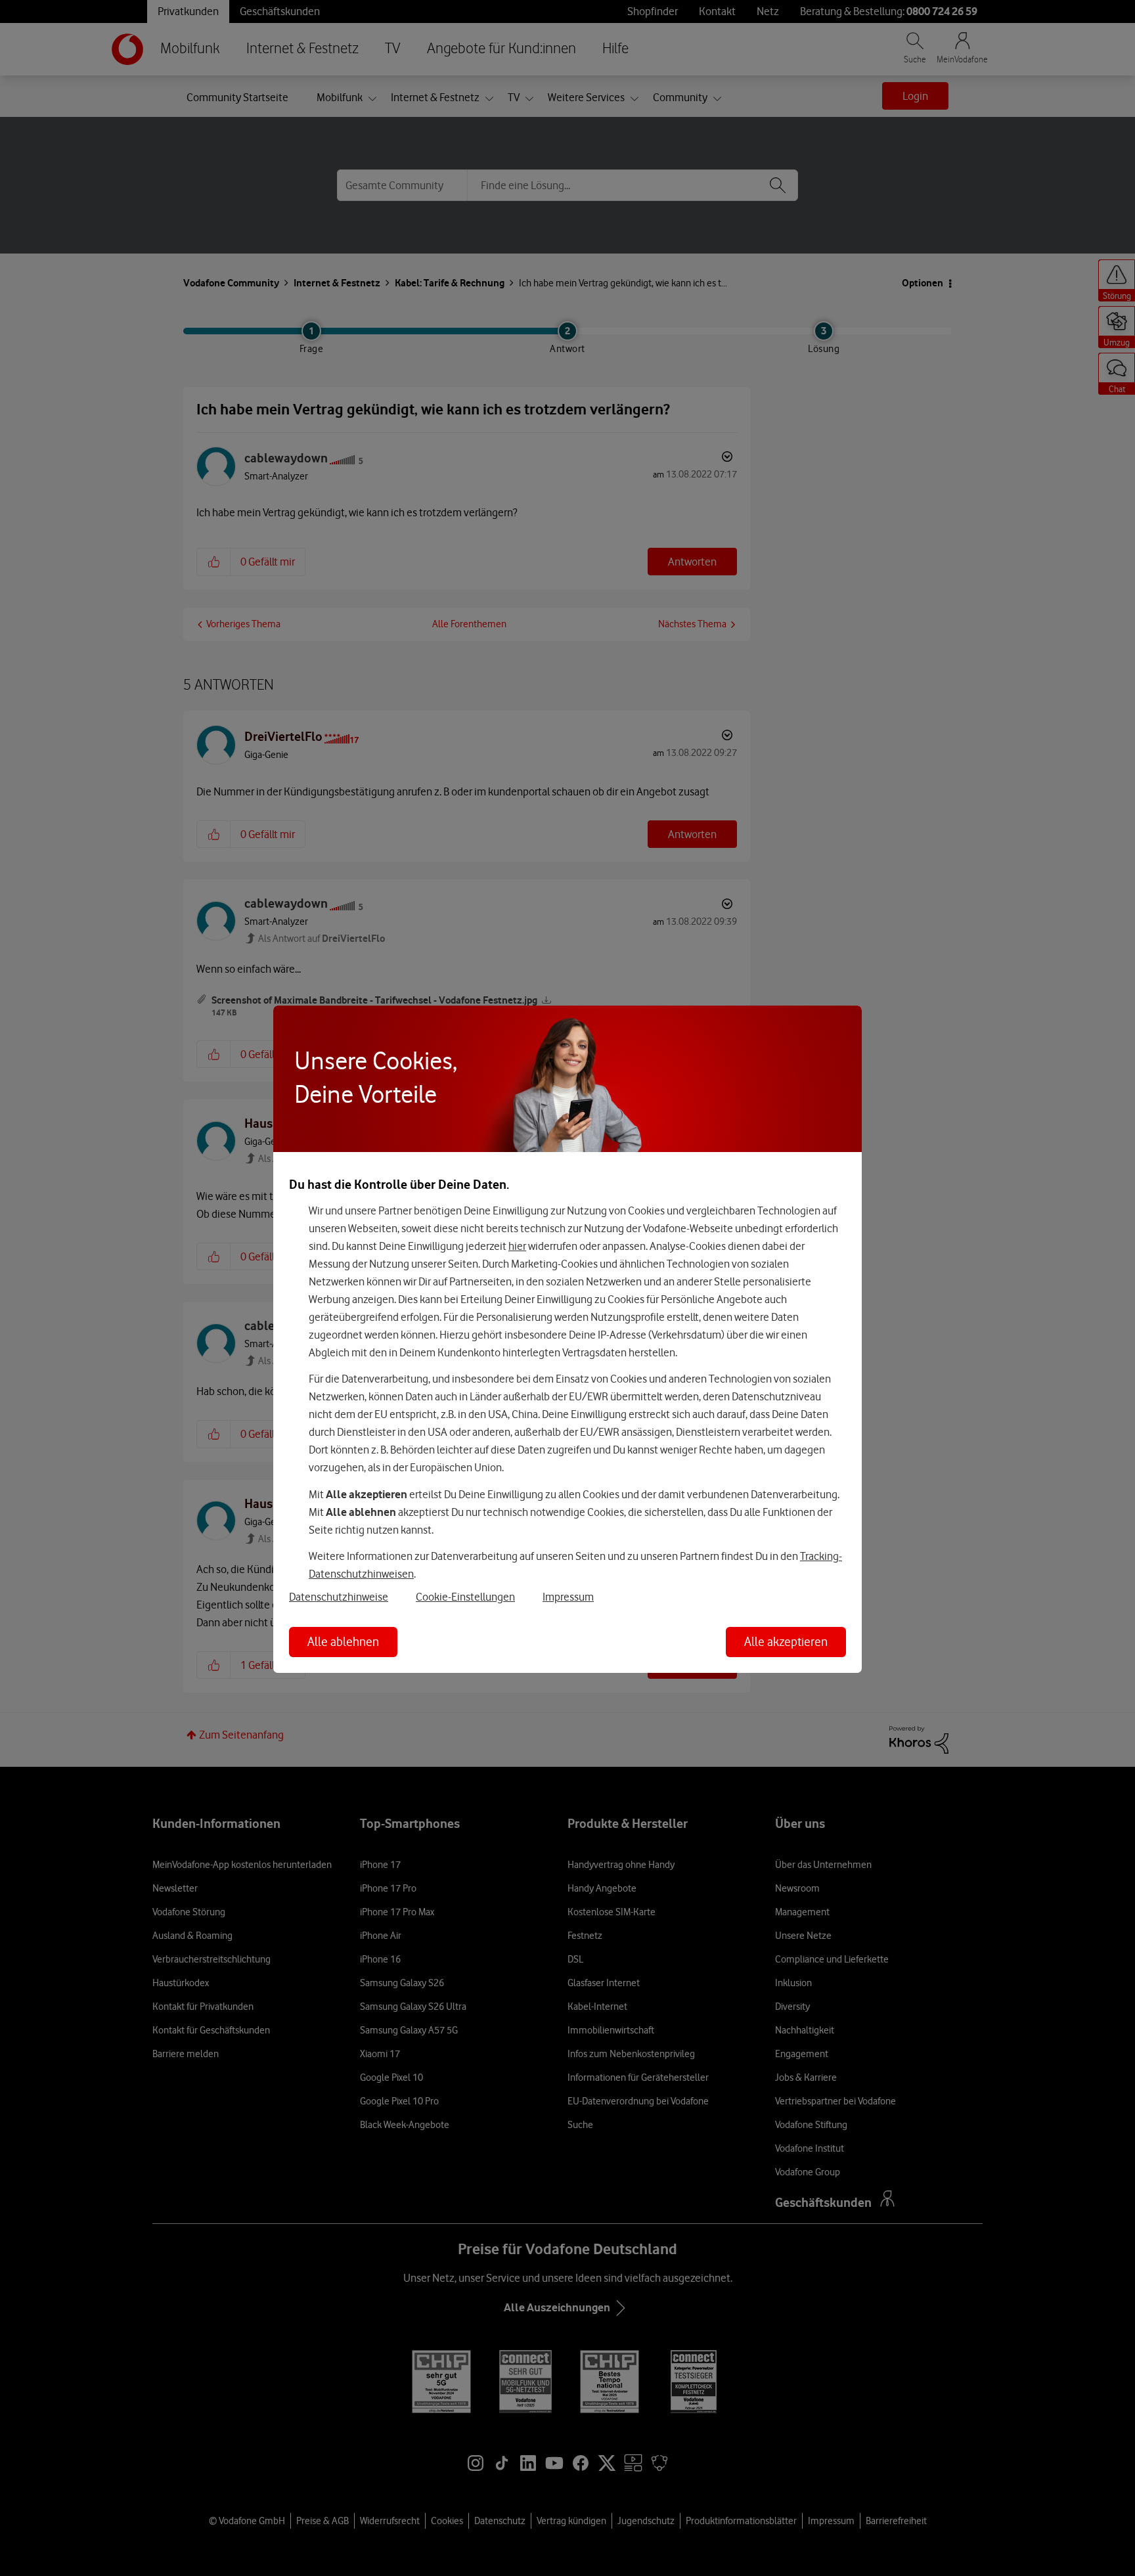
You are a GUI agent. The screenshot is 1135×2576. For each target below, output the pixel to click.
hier (517, 1246)
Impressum (568, 1597)
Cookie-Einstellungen (465, 1597)
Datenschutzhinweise (339, 1597)
